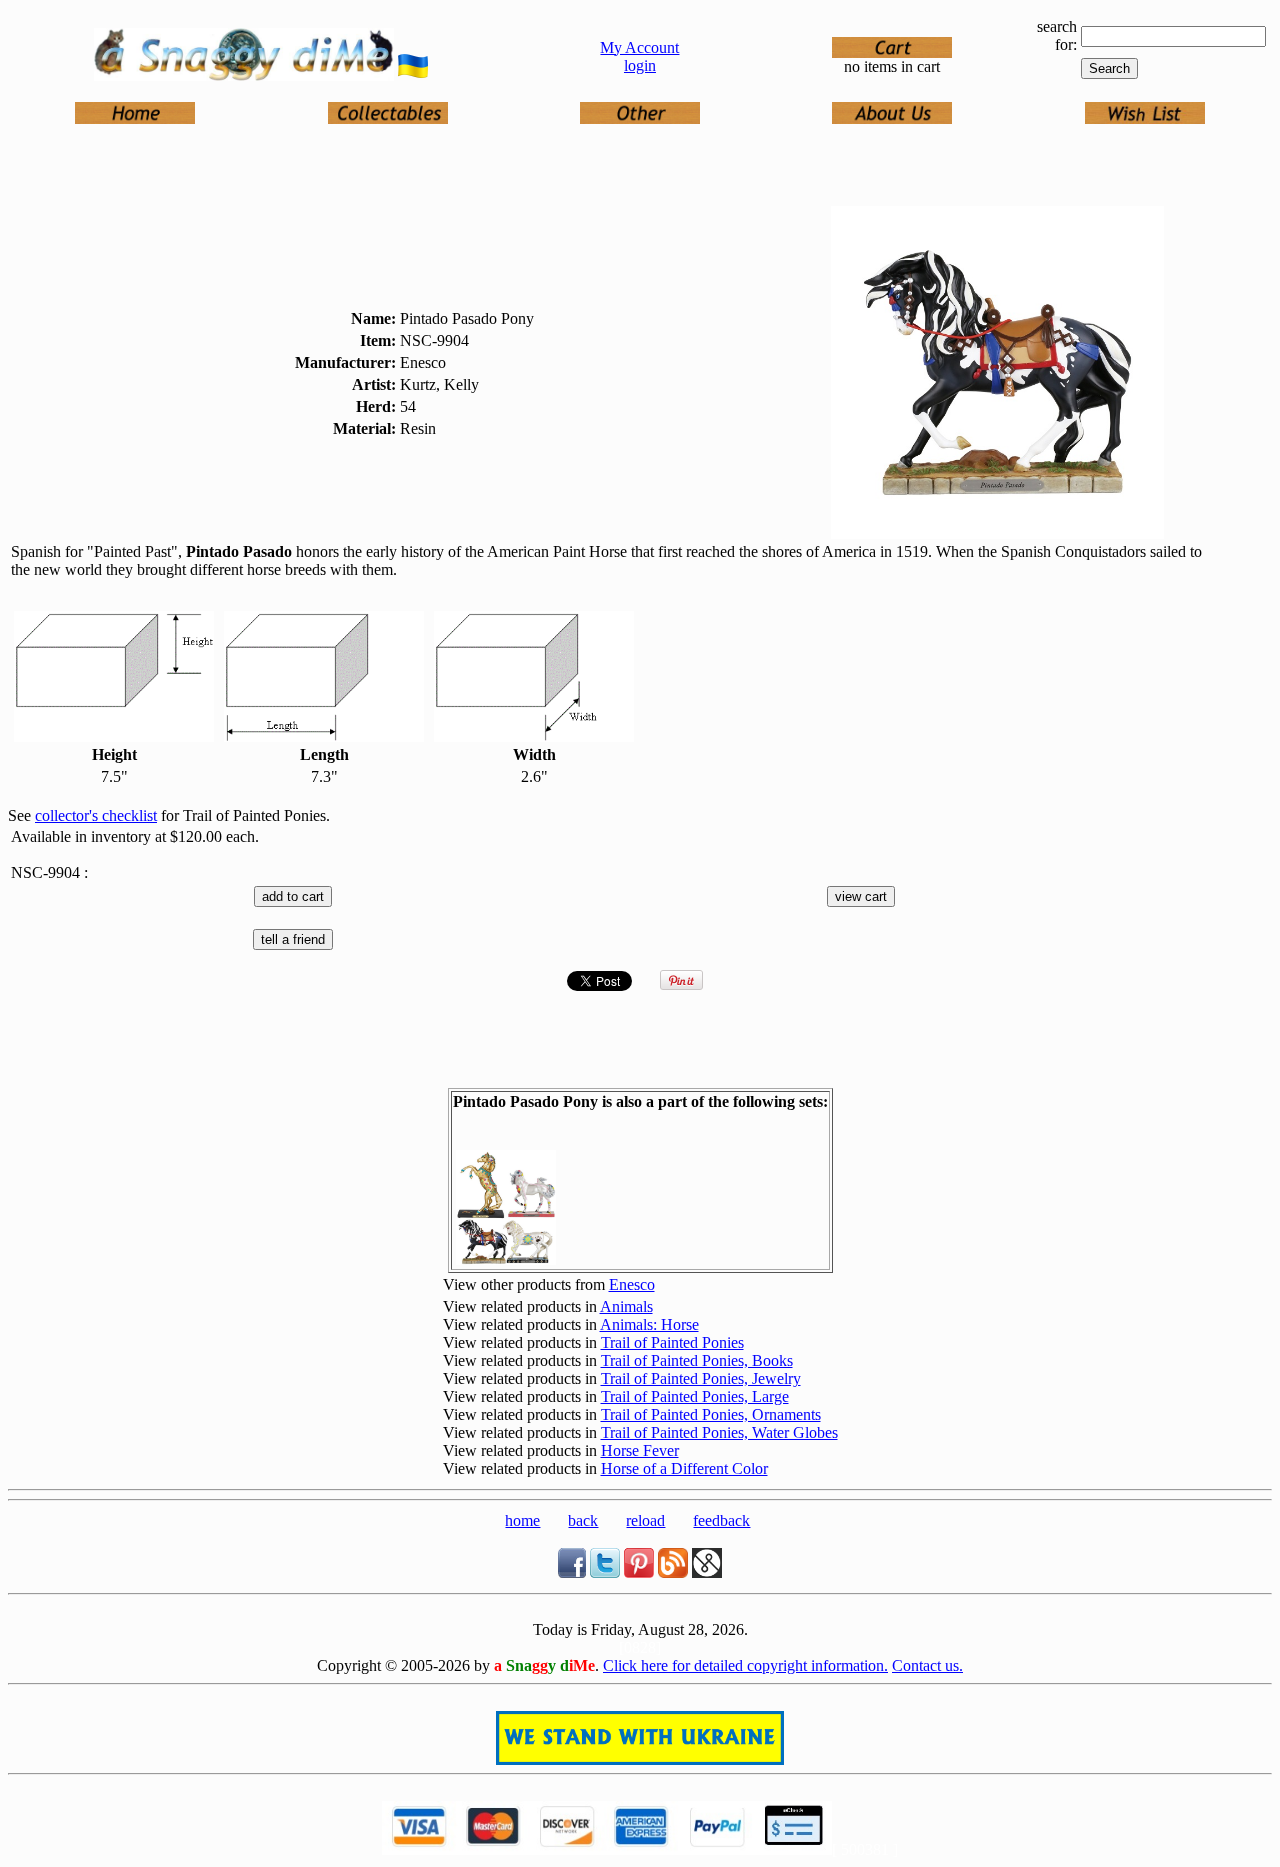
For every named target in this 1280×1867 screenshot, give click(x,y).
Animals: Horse (649, 1324)
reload (645, 1520)
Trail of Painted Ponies (672, 1342)
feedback (721, 1520)
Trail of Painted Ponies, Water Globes (719, 1432)
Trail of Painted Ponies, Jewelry (701, 1378)
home (522, 1520)
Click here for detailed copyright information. (745, 1665)
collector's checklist (96, 815)
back (583, 1520)
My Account (639, 47)
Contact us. (927, 1665)
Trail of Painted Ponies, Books (697, 1360)
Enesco (632, 1284)
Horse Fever (640, 1450)
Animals (626, 1306)
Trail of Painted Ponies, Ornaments (711, 1414)
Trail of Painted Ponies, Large (695, 1396)
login (640, 65)
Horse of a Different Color (684, 1468)
